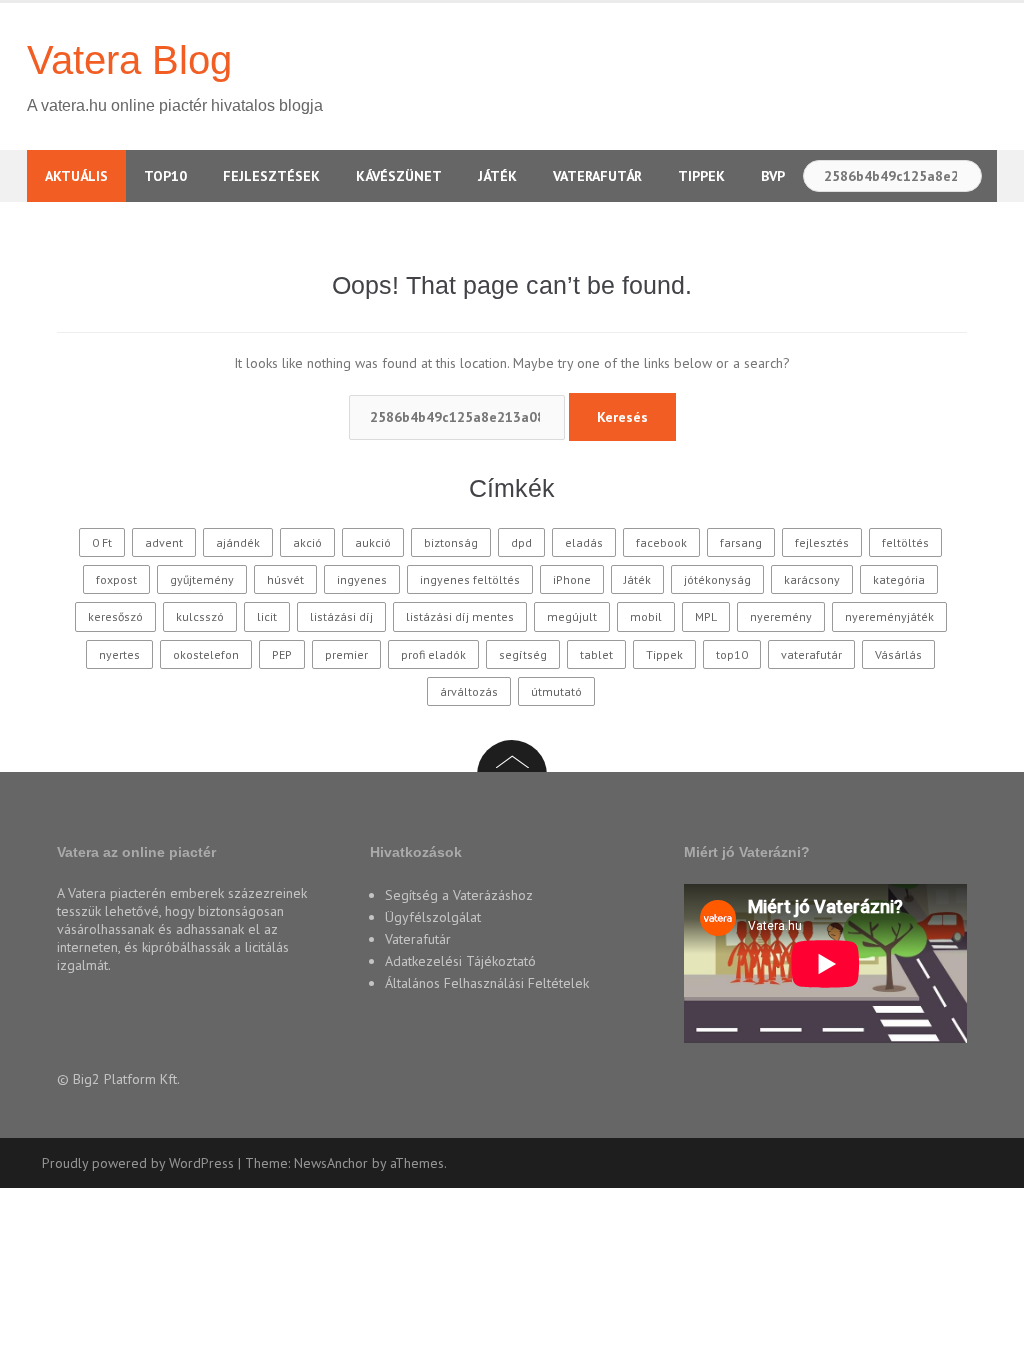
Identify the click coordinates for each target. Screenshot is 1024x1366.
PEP (282, 654)
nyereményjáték (889, 616)
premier (346, 654)
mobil (646, 616)
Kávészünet (399, 176)
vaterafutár (811, 654)
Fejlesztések (271, 176)
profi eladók (433, 654)
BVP (773, 176)
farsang (741, 542)
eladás (584, 542)
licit (267, 616)
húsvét (285, 579)
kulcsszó (200, 616)
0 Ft (102, 542)
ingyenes (362, 579)
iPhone (572, 579)
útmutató (556, 691)
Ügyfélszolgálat (433, 917)
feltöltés (905, 542)
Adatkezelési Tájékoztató (460, 961)
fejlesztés (822, 542)
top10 (732, 654)
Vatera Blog (129, 60)
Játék (497, 176)
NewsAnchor (331, 1163)
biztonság (451, 542)
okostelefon (206, 654)
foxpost (116, 579)
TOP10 (165, 176)
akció (307, 542)
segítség (523, 654)
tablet (596, 654)
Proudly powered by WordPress (138, 1163)
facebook (661, 542)
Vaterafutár (597, 176)
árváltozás (469, 691)
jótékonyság (717, 579)
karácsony (812, 579)
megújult (572, 616)
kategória (899, 579)
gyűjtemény (202, 579)
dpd (521, 542)
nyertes (119, 654)
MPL (706, 616)
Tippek (701, 176)
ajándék (238, 542)
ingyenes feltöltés (470, 579)
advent (164, 542)
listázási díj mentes (460, 616)
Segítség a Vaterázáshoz (459, 895)
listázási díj (341, 616)
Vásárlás (898, 654)
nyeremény (781, 616)
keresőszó (115, 616)
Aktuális (76, 176)
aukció (373, 542)
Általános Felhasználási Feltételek (487, 983)
